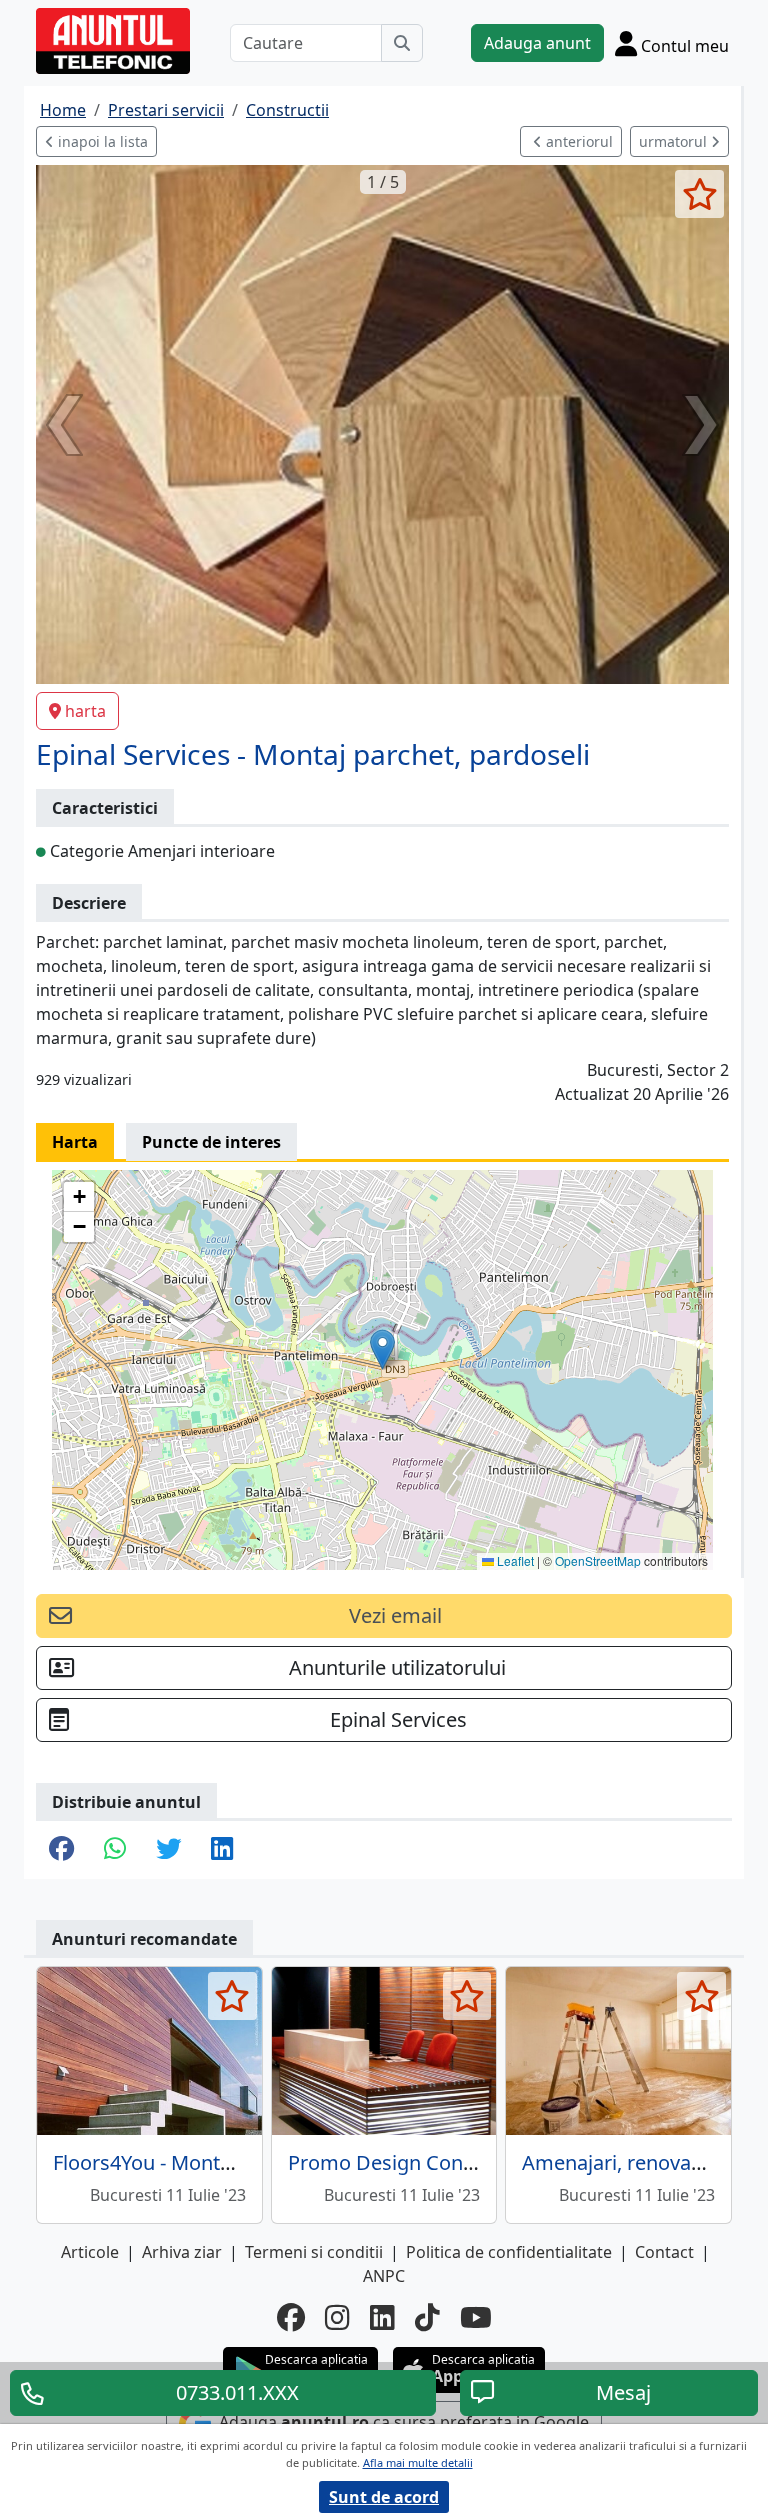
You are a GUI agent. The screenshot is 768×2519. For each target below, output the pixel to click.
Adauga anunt (537, 43)
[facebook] (291, 2317)
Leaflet (514, 1560)
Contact (664, 2252)
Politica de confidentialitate (509, 2252)
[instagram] (337, 2317)
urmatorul (675, 141)
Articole (90, 2252)
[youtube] (476, 2317)
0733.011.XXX (237, 2392)
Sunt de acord (384, 2497)
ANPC (384, 2276)
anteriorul (577, 141)
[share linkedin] (222, 1850)
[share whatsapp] (115, 1850)
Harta (75, 1142)
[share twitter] (168, 1850)
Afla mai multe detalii (418, 2462)
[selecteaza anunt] (699, 194)
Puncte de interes (211, 1142)
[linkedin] (382, 2317)
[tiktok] (427, 2317)
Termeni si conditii (314, 2252)
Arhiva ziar (182, 2252)
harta (85, 711)
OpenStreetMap (598, 1560)
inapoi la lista (101, 141)
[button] (382, 1349)
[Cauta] (402, 43)
